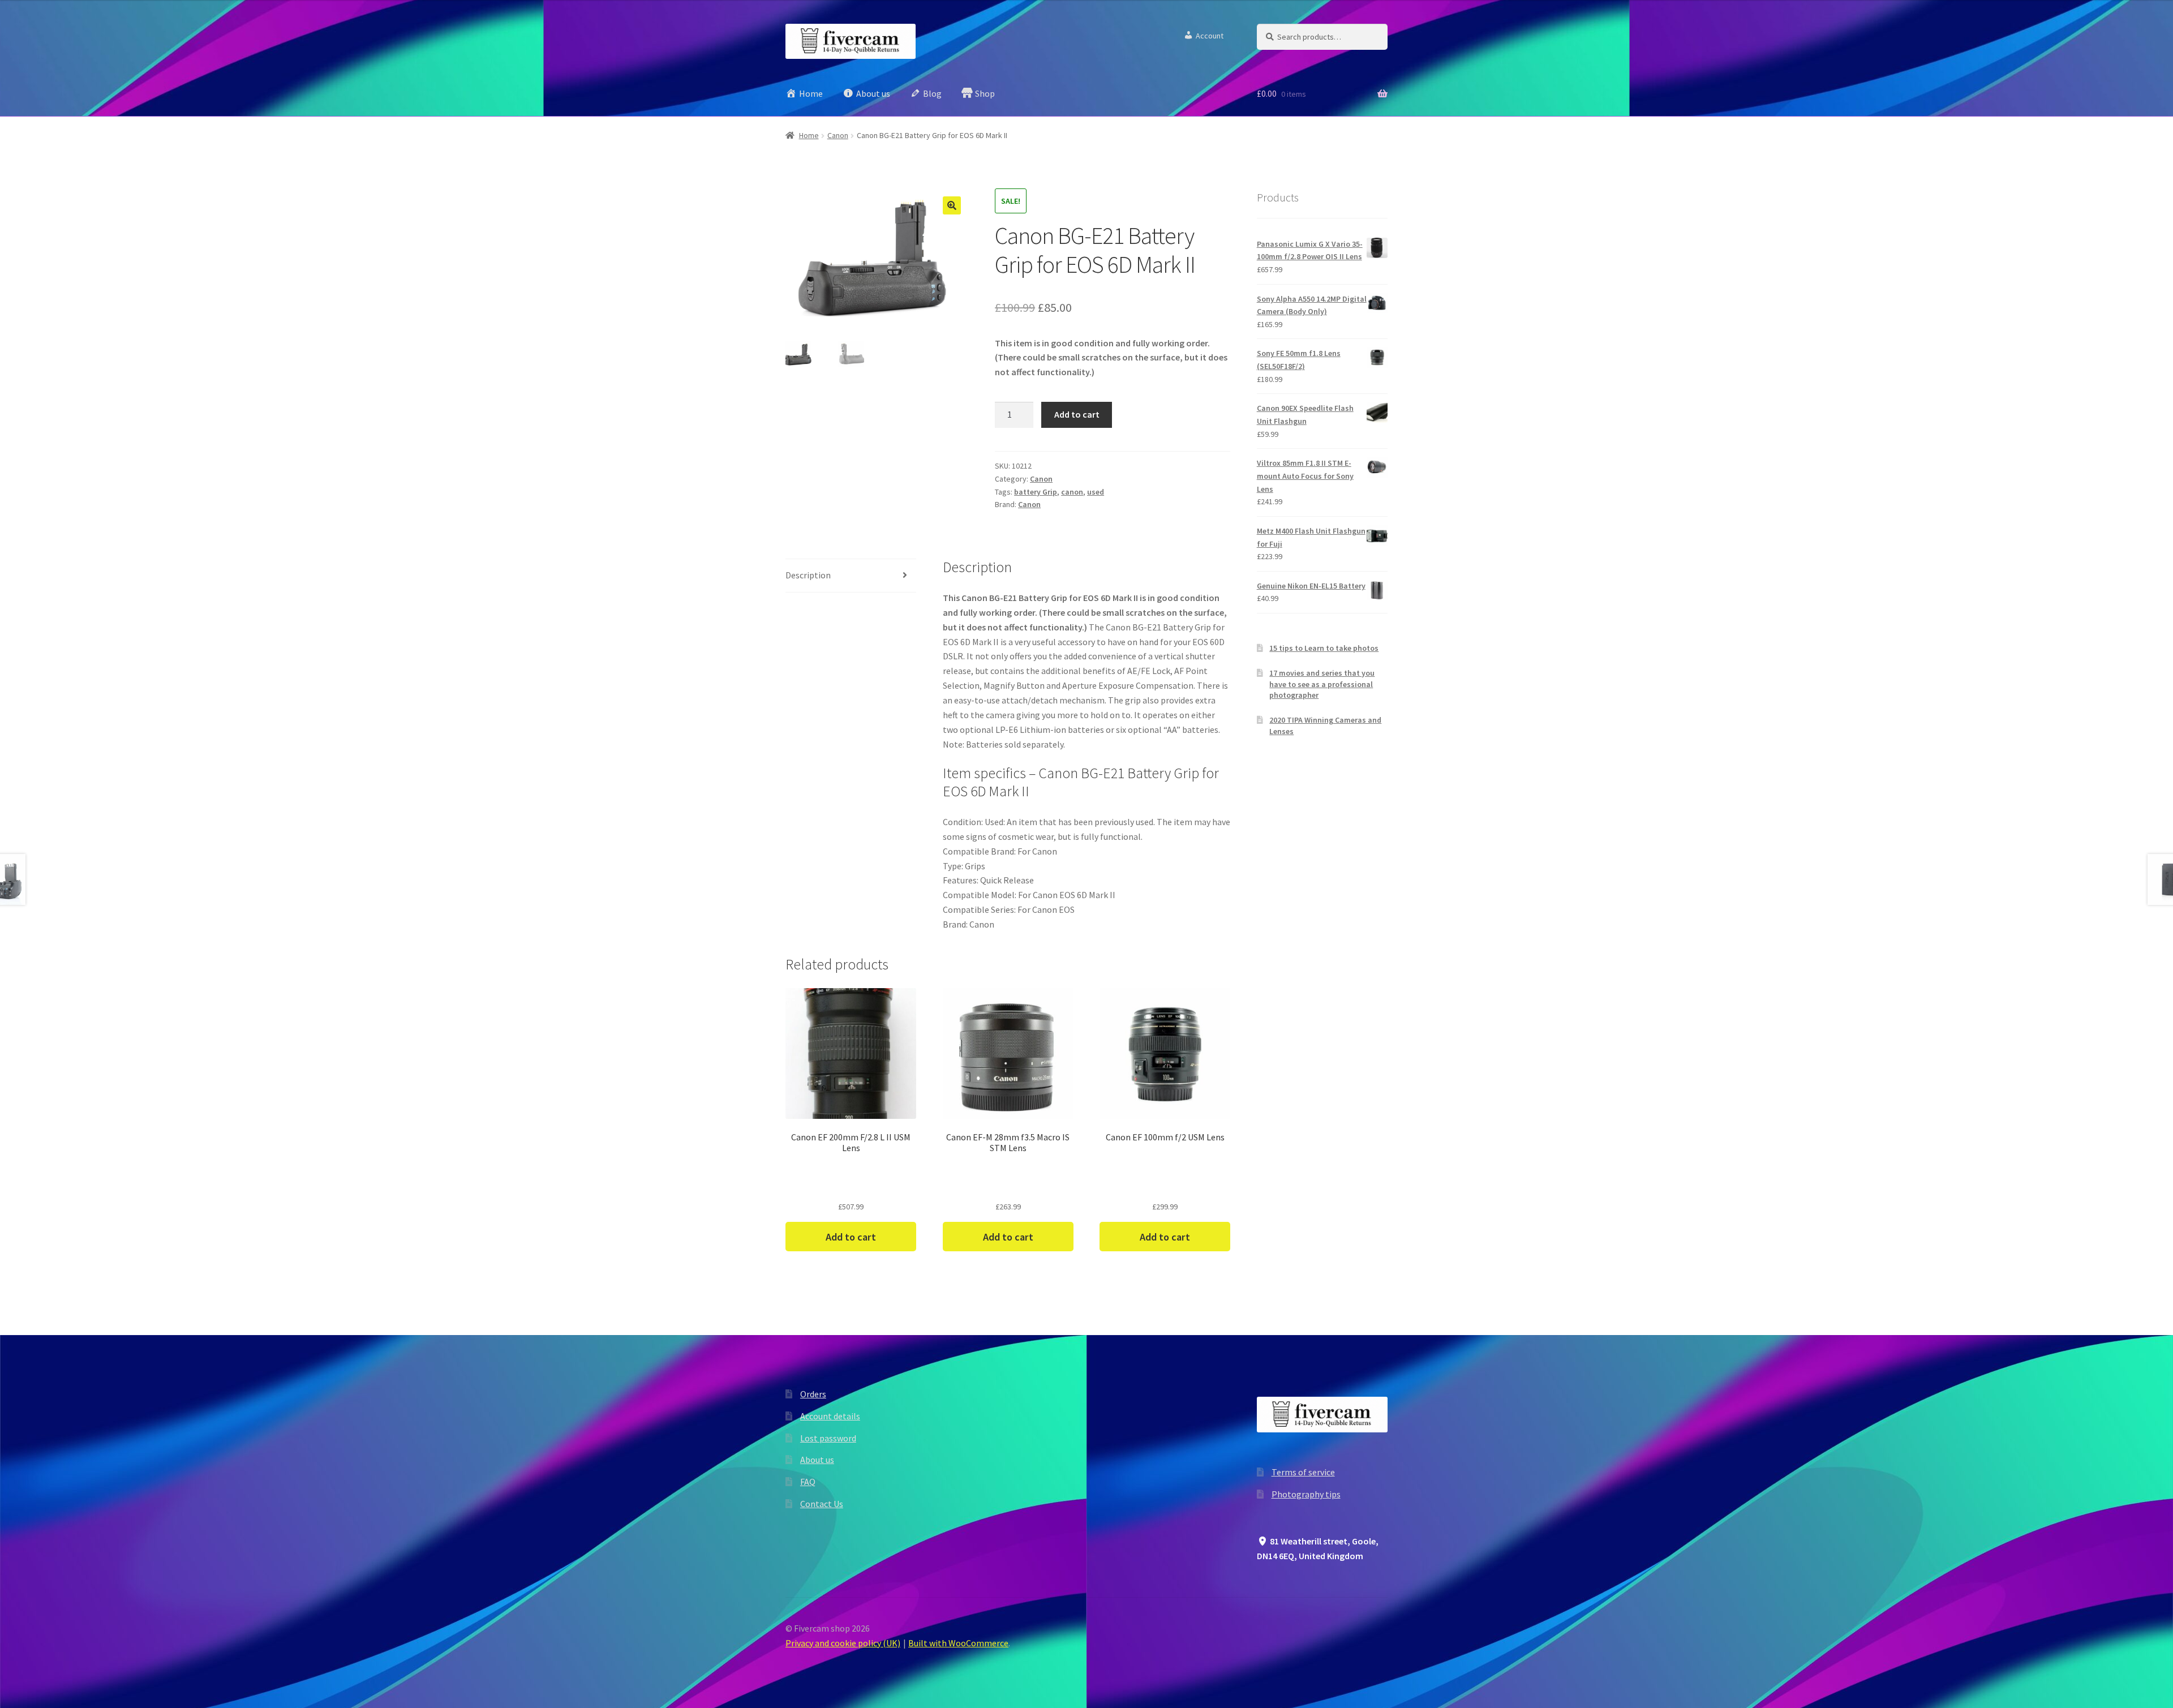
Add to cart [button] (851, 1237)
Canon (838, 135)
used (1096, 492)
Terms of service (1303, 1472)
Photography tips (1306, 1494)
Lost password (828, 1438)
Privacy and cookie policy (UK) (843, 1643)
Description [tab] (808, 575)
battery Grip (1036, 492)
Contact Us (822, 1504)
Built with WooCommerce (958, 1643)
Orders (813, 1394)
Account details (830, 1416)
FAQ (808, 1482)
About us (817, 1460)
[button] (952, 205)
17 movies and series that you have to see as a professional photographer (1322, 684)
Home (809, 135)
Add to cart (1077, 414)
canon (1072, 492)
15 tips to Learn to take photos (1324, 648)
